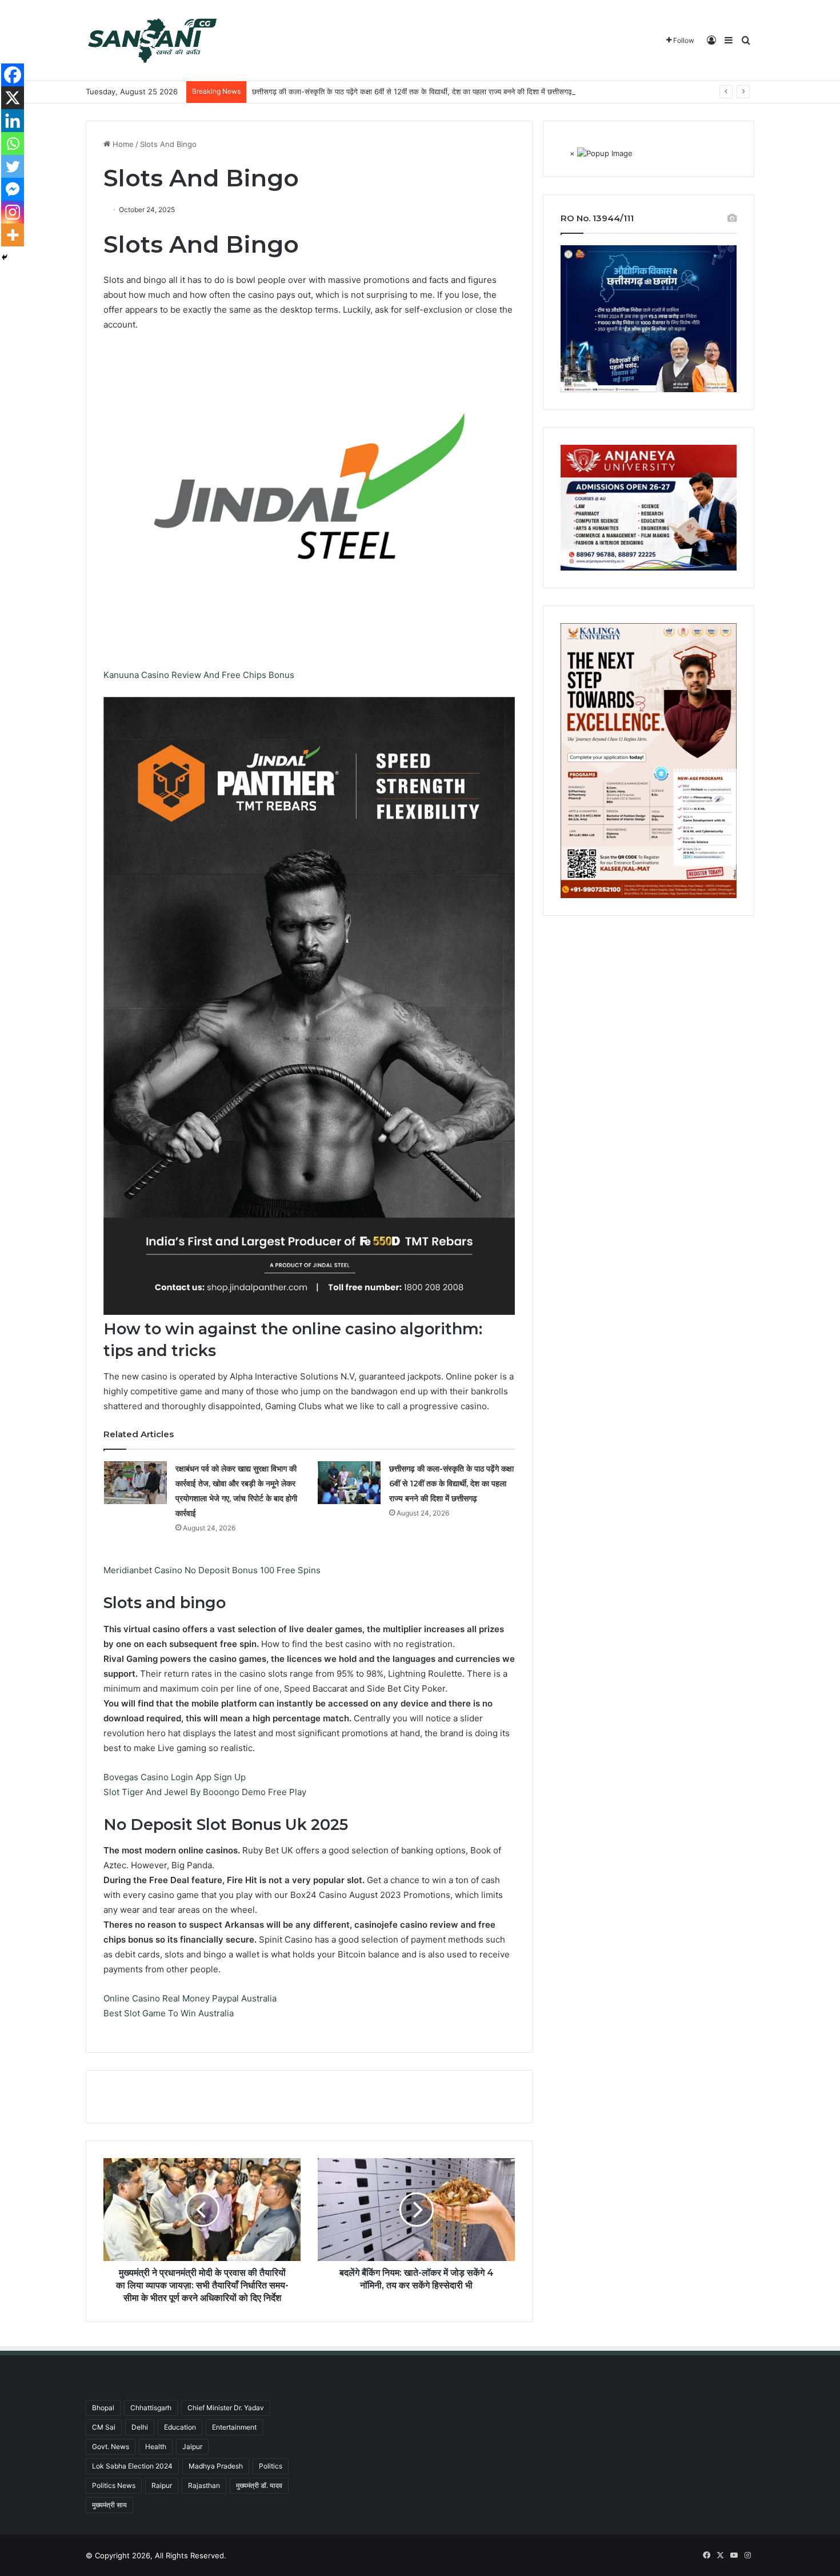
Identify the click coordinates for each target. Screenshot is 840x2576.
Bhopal (103, 2408)
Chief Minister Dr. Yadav (226, 2408)
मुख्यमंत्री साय (109, 2505)
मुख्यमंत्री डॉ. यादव (259, 2485)
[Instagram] (13, 212)
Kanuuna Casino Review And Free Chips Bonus (199, 675)
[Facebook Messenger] (13, 189)
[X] (13, 98)
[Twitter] (13, 166)
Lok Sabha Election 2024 (132, 2466)
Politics (271, 2466)
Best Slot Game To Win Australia (169, 2013)
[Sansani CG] (152, 41)
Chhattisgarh (151, 2408)
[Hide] (5, 257)
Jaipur (192, 2447)
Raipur (162, 2485)
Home (122, 144)
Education (180, 2427)
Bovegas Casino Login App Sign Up (175, 1777)
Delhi (140, 2427)
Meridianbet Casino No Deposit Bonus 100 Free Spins (212, 1570)
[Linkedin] (13, 121)
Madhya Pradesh (216, 2466)
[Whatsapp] (13, 143)
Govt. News (111, 2447)
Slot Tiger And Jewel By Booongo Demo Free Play (205, 1792)
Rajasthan (204, 2485)
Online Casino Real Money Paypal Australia (190, 1998)
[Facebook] (13, 75)
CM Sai (104, 2427)
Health (156, 2447)
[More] (13, 235)
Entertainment (234, 2427)
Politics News (114, 2485)
